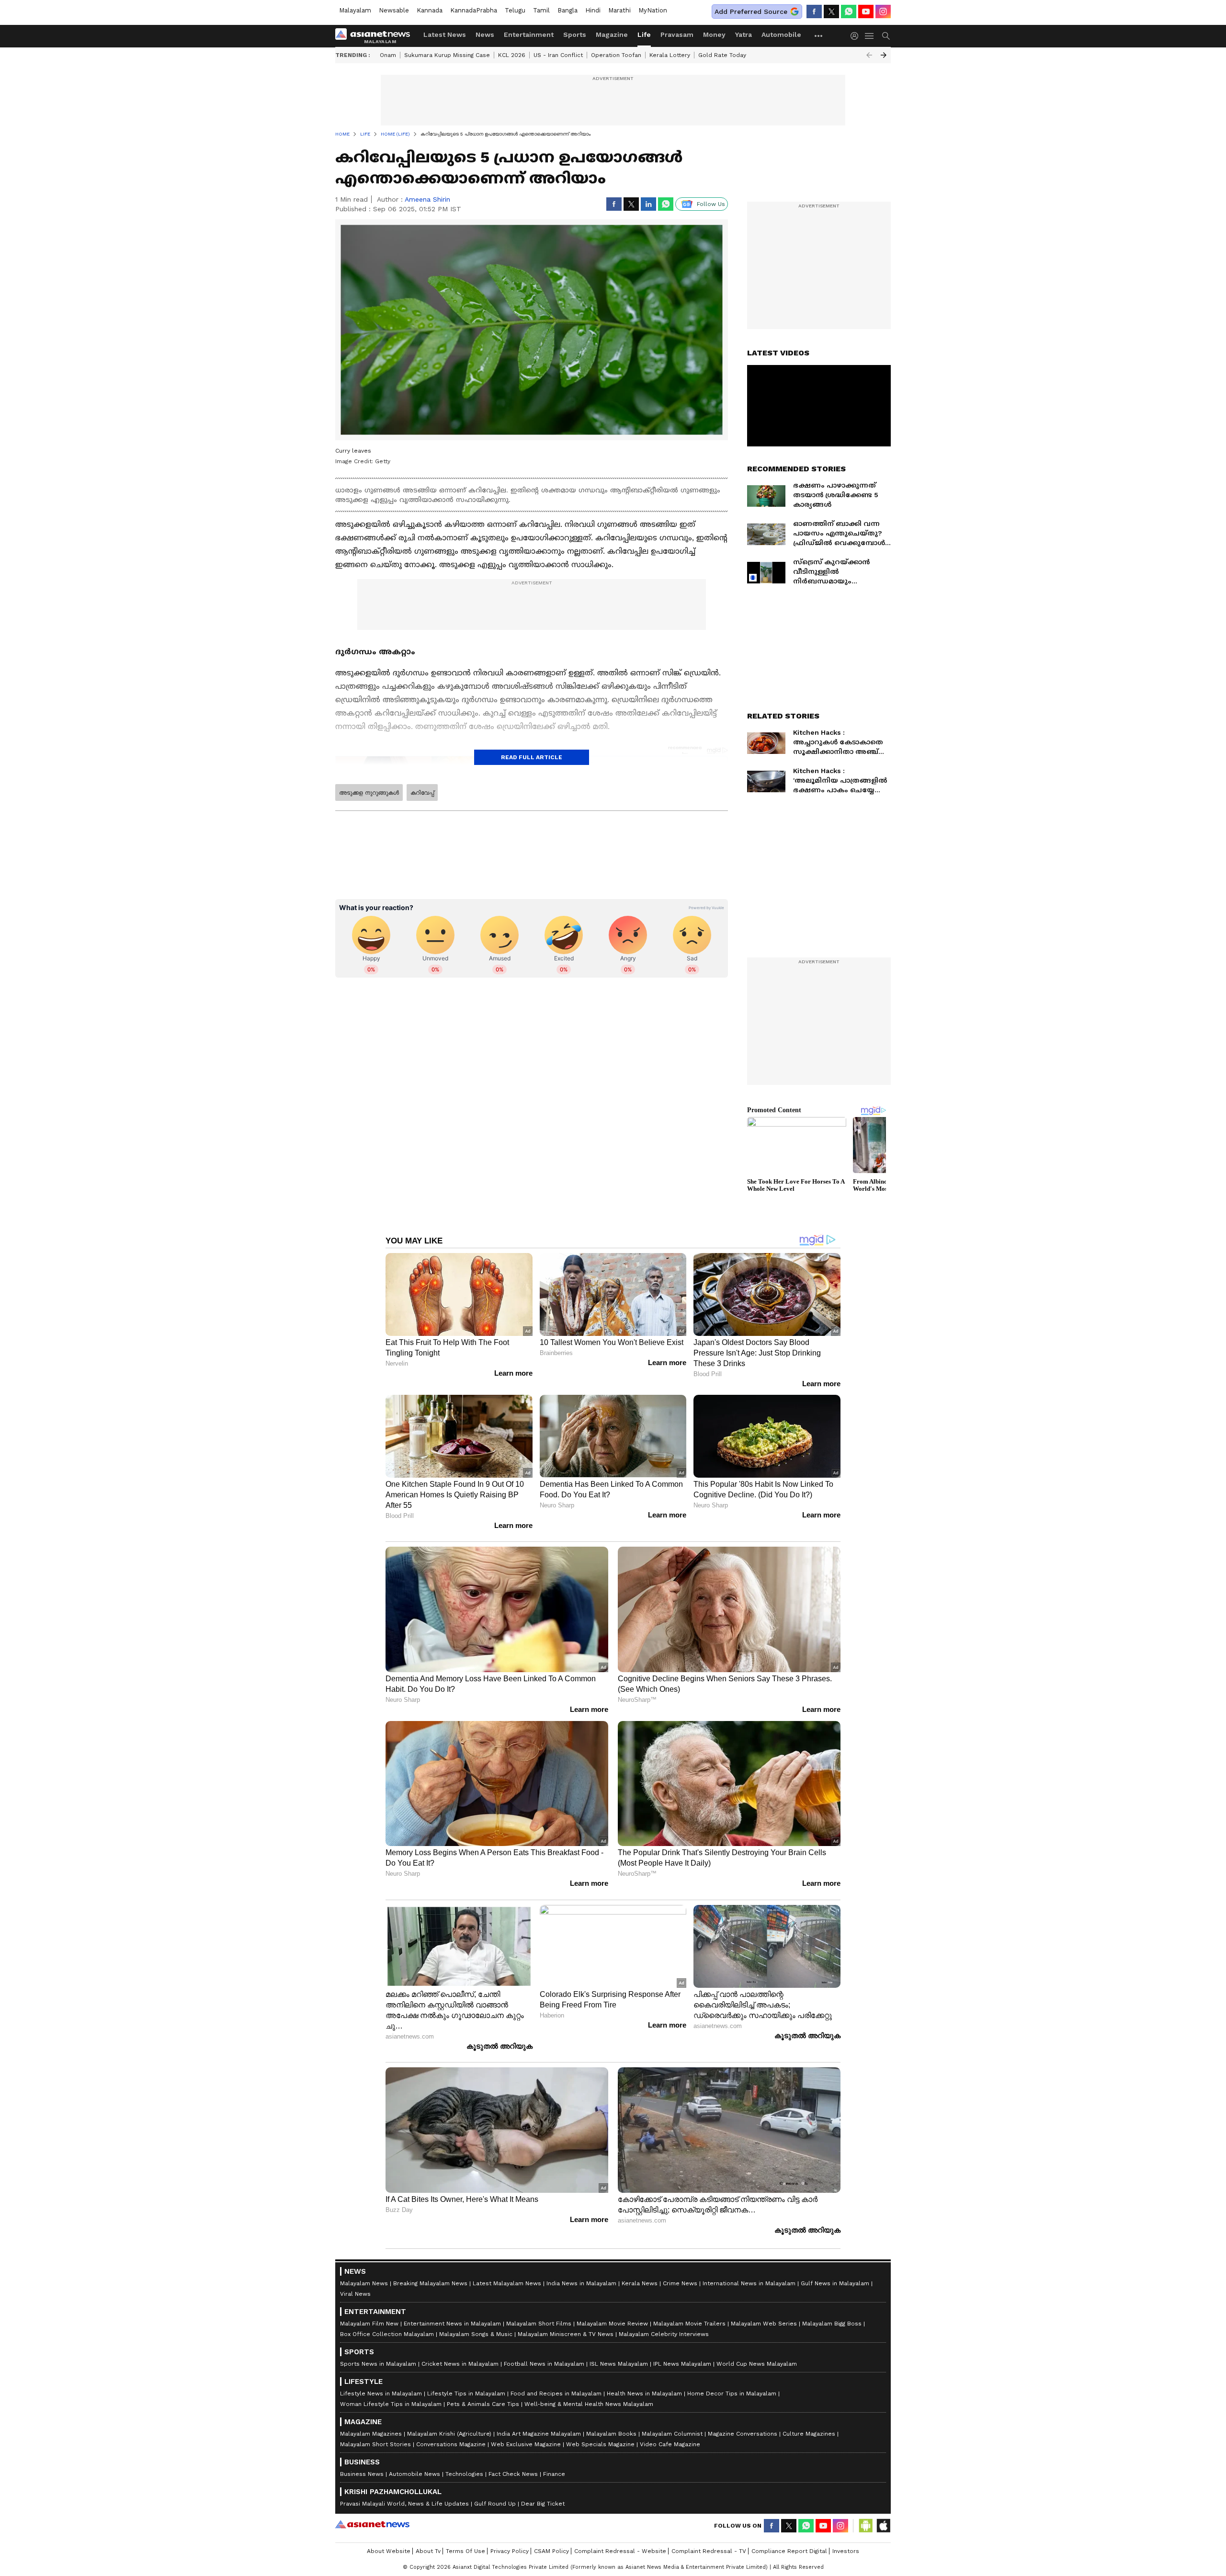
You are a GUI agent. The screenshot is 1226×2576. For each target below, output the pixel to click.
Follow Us (711, 204)
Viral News (355, 2294)
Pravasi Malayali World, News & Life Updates (404, 2504)
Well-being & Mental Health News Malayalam (589, 2404)
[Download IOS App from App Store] (883, 2526)
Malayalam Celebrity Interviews (664, 2334)
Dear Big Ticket (543, 2504)
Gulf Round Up (495, 2504)
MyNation (653, 10)
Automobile (781, 34)
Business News (362, 2474)
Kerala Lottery (670, 55)
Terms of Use (465, 2551)
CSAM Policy (551, 2551)
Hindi (593, 10)
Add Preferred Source (751, 11)
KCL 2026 (512, 55)
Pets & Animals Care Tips (483, 2404)
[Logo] (376, 36)
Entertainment (529, 34)
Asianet (372, 2524)
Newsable (394, 10)
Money (714, 34)
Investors (846, 2551)
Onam (388, 55)
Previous (869, 55)
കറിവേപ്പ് (422, 793)
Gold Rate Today (722, 55)
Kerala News (640, 2283)
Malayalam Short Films (539, 2324)
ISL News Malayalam (619, 2364)
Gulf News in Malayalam (835, 2283)
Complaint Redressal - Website (620, 2551)
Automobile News (414, 2474)
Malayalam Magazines (371, 2434)
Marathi (619, 10)
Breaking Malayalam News (430, 2283)
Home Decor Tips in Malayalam (732, 2394)
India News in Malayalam (581, 2283)
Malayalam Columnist (672, 2434)
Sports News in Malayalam (378, 2364)
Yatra (744, 34)
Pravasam (677, 34)
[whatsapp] (849, 11)
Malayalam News (364, 2283)
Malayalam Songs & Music (476, 2334)
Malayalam (355, 10)
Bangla (568, 10)
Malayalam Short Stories (375, 2444)
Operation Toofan (616, 55)
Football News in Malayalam (544, 2364)
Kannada (430, 10)
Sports (575, 34)
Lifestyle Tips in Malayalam (466, 2394)
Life (644, 34)
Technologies (464, 2474)
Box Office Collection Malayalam (387, 2334)
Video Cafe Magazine (670, 2444)
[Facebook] (814, 11)
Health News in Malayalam (644, 2394)
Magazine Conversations (743, 2434)
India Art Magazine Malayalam (539, 2434)
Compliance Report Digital (789, 2551)
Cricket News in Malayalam (460, 2364)
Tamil (541, 10)
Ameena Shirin (427, 199)
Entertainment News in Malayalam (452, 2324)
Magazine (612, 34)
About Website (389, 2551)
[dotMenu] (819, 36)
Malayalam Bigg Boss (832, 2324)
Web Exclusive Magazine (526, 2444)
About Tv (428, 2551)
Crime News (680, 2283)
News (485, 34)
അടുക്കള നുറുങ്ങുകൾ (369, 793)
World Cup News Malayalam (757, 2364)
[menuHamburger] (870, 36)
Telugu (515, 10)
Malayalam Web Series (764, 2324)
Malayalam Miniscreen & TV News (566, 2334)
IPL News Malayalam (682, 2364)
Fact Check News (513, 2474)
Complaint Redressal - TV (709, 2551)
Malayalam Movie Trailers (689, 2324)
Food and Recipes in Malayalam (556, 2394)
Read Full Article (532, 757)
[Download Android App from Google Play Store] (866, 2526)
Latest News (445, 34)
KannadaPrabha (474, 10)
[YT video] (866, 11)
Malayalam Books (611, 2434)
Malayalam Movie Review (612, 2324)
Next (884, 55)
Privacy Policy (510, 2551)
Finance (554, 2474)
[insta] (883, 11)
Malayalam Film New (369, 2324)
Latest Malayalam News (507, 2283)
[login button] (857, 36)
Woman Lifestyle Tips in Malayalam (391, 2404)
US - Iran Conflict (558, 55)
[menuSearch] (886, 36)
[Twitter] (831, 11)
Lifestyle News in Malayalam (381, 2394)
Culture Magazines (809, 2434)
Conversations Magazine (451, 2444)
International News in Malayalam (749, 2283)
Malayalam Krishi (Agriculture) (449, 2434)
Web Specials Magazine (600, 2444)
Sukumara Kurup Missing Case (447, 55)
